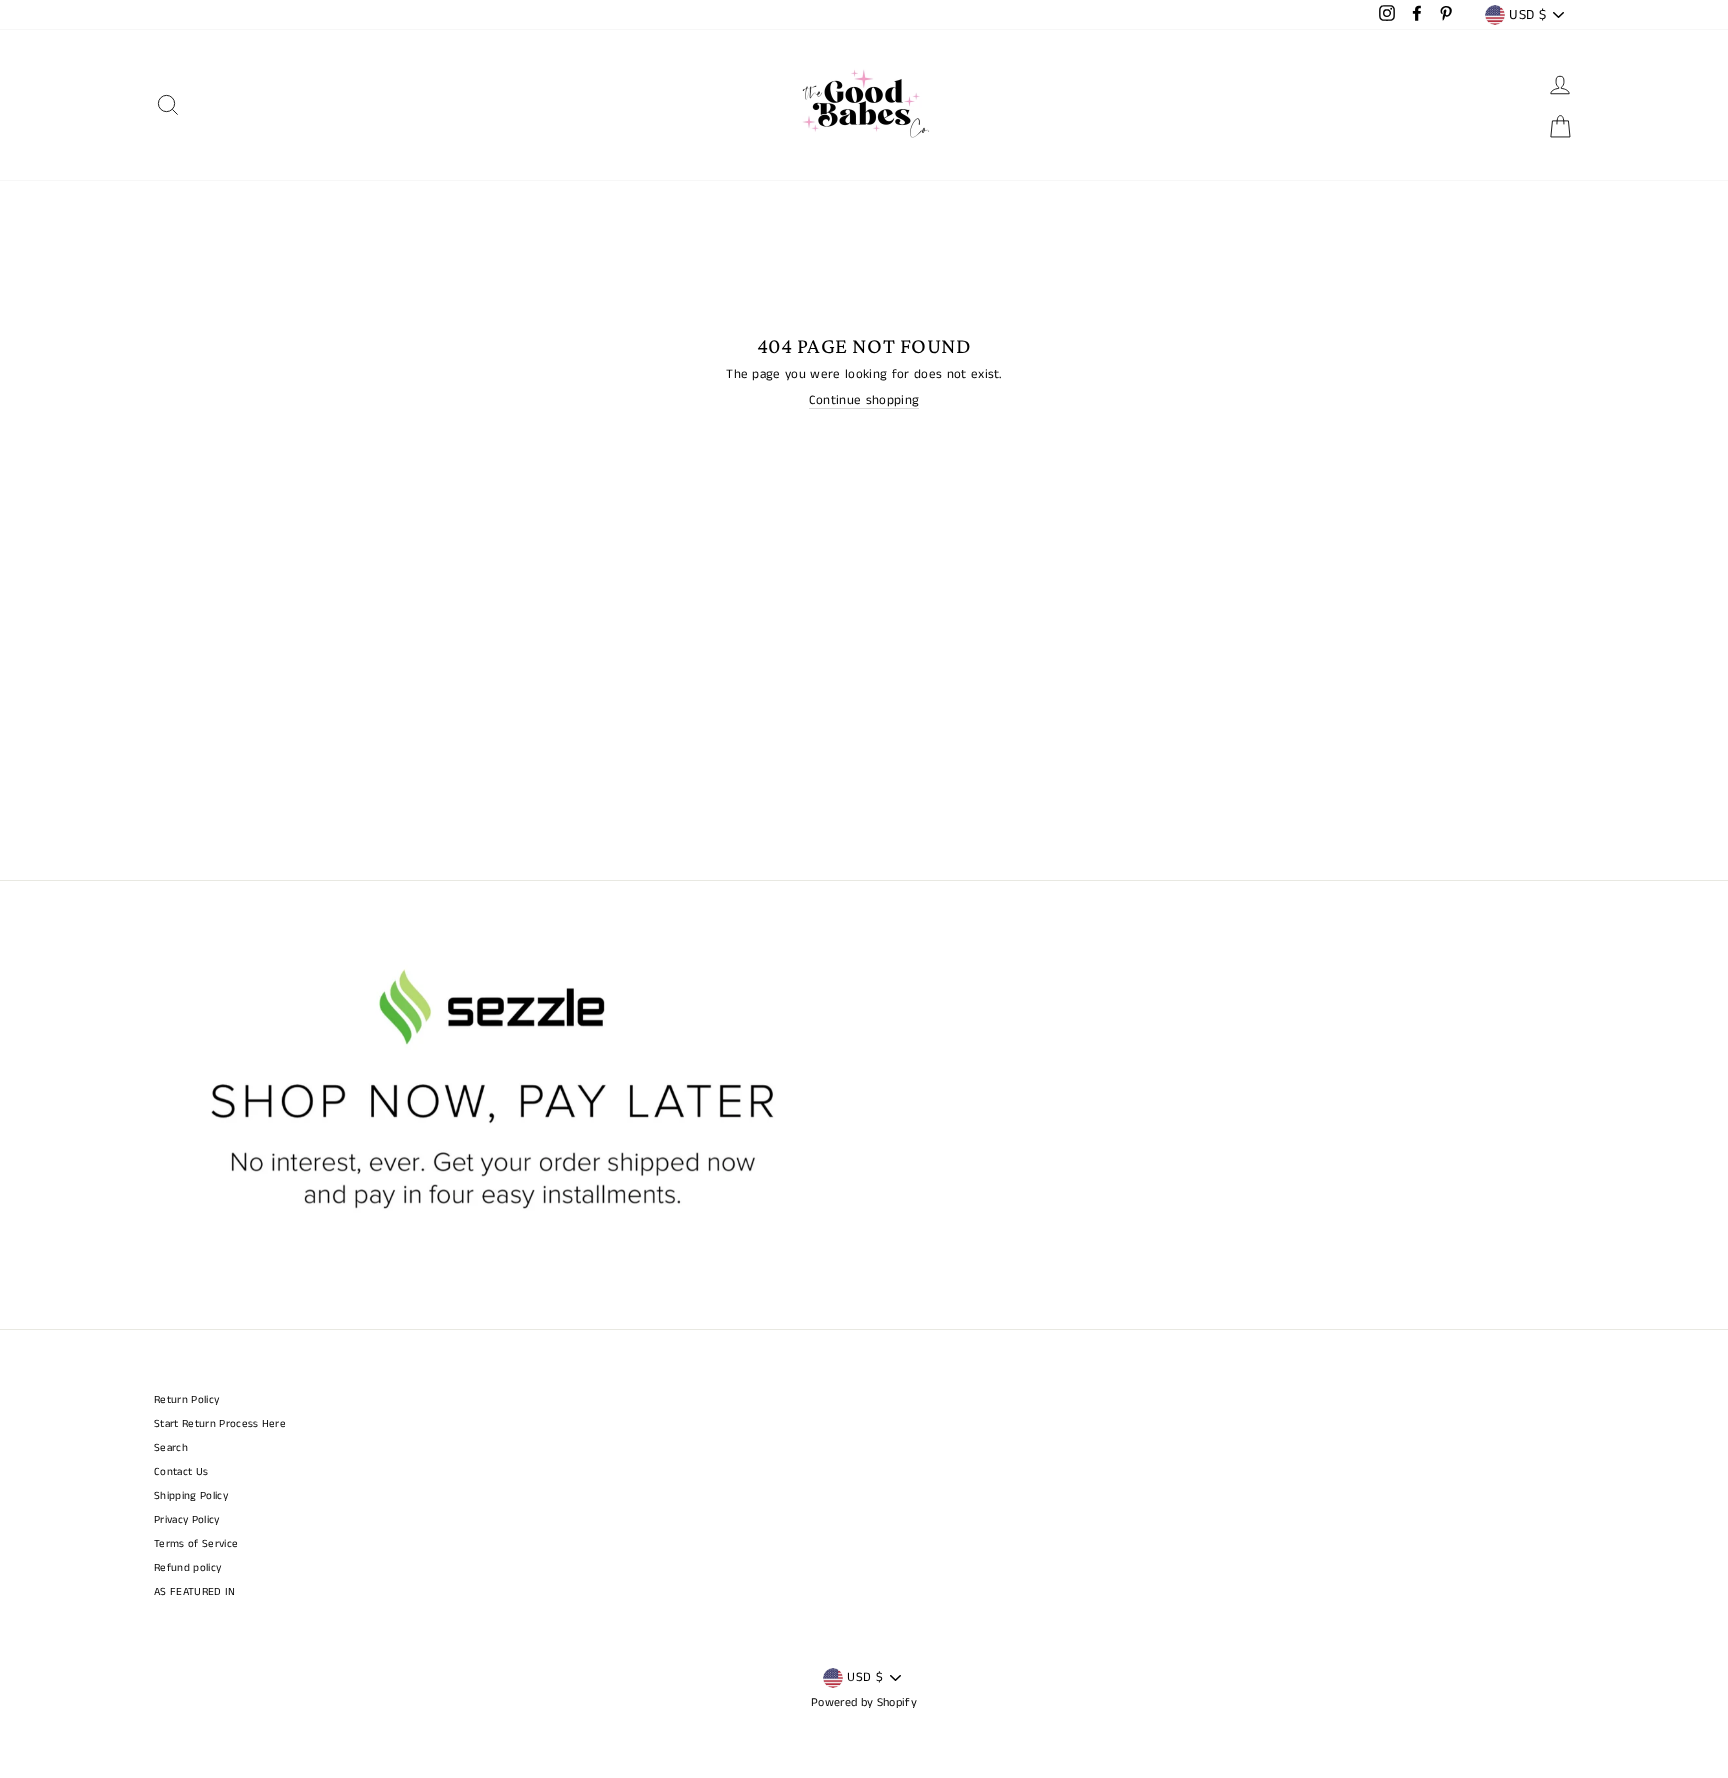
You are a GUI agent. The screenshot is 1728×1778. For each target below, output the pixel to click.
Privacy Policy (187, 1520)
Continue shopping (864, 401)
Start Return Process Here (220, 1424)
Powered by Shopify (864, 1702)
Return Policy (186, 1400)
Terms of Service (196, 1544)
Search (171, 1448)
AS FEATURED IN (195, 1592)
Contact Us (181, 1472)
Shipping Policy (191, 1496)
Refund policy (187, 1568)
